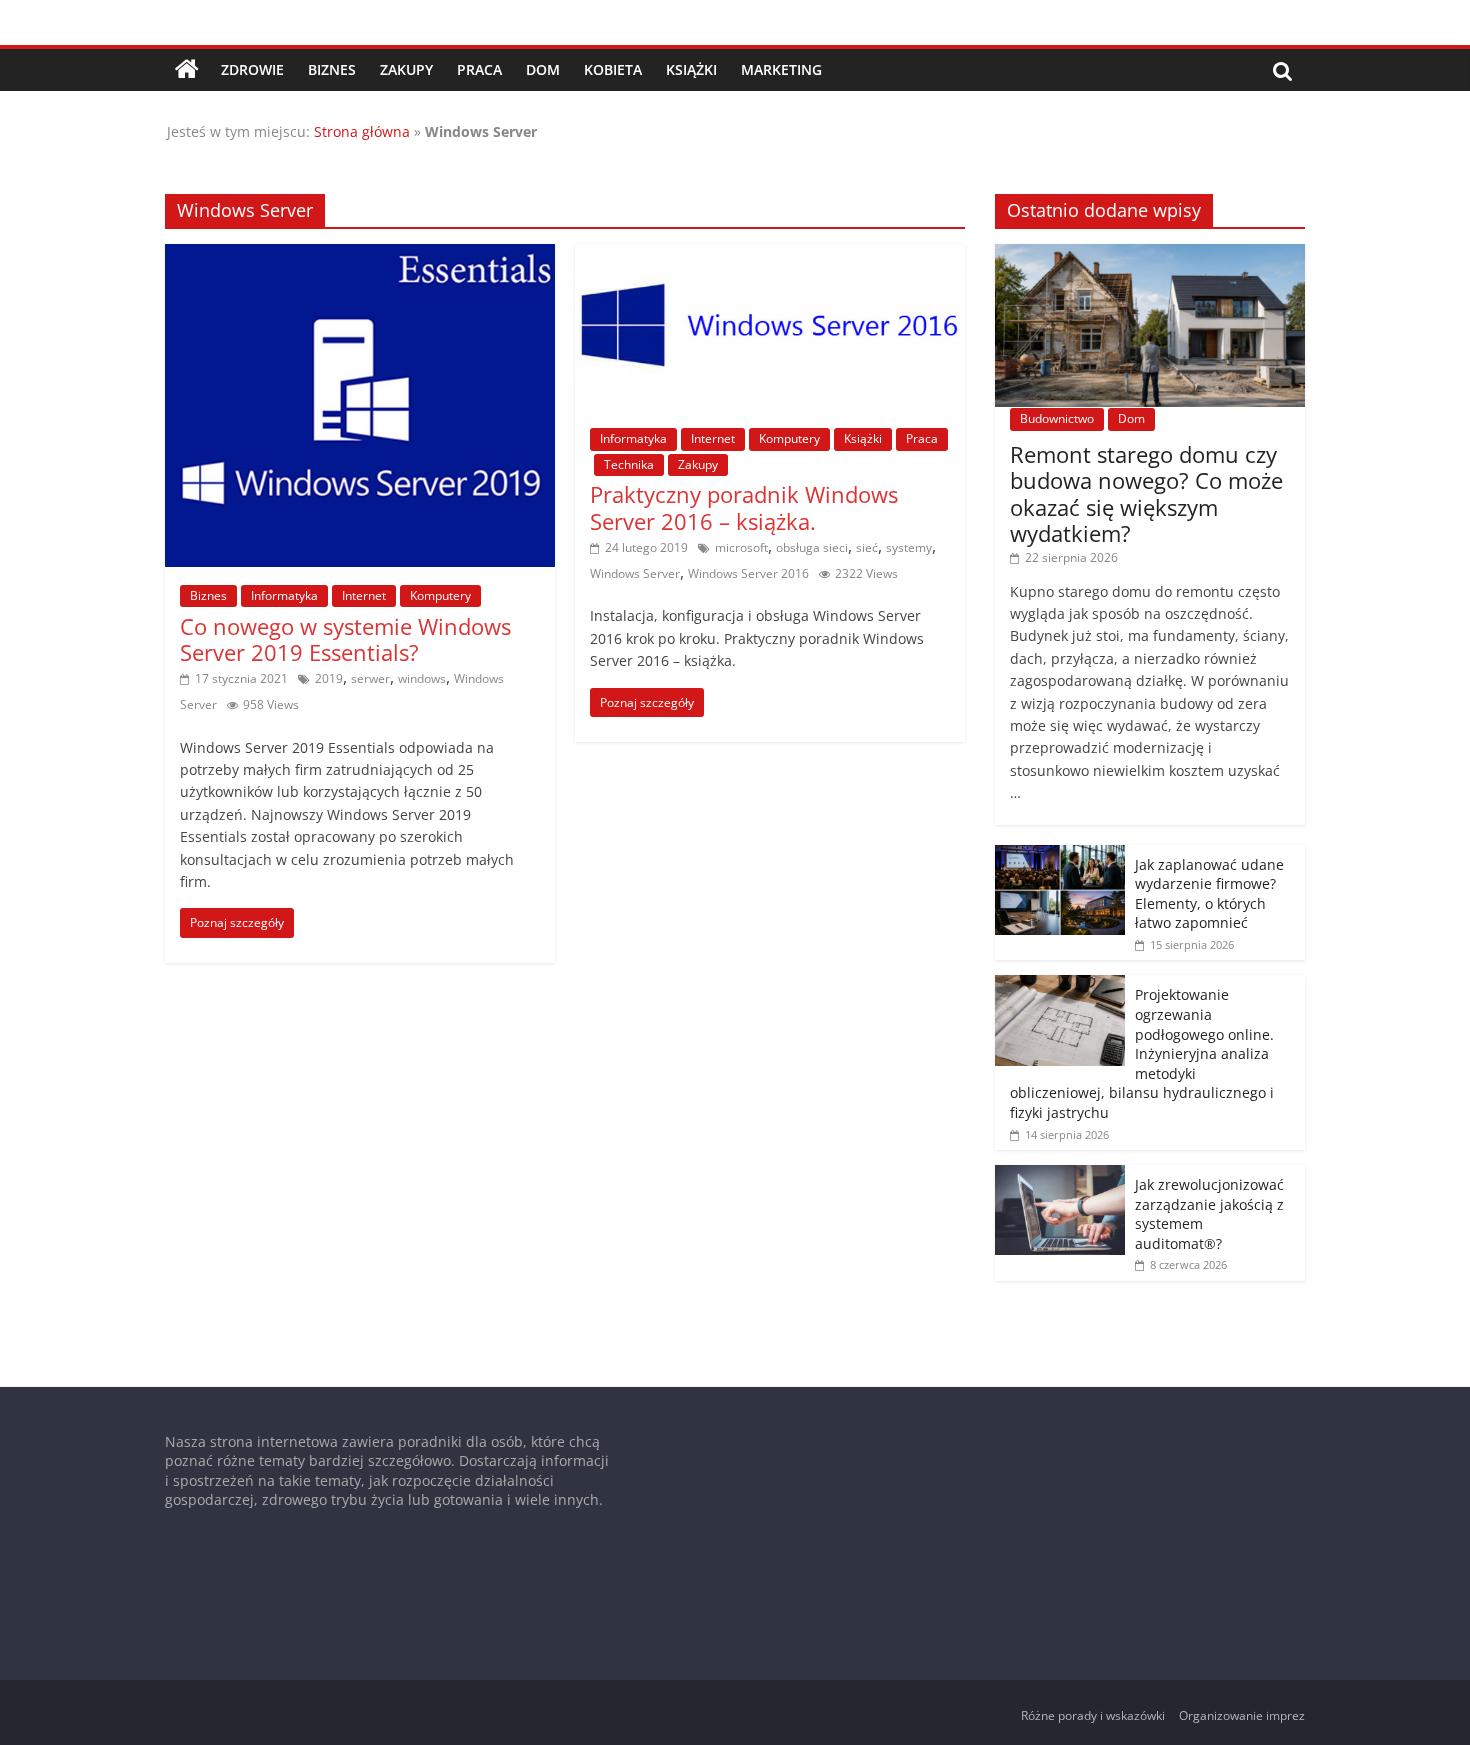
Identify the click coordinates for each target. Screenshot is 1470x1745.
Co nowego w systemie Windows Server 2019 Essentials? (345, 639)
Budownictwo (1057, 418)
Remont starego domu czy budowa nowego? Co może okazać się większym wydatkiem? (1146, 493)
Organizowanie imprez (1242, 1715)
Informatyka (284, 595)
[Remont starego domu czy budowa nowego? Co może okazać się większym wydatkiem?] (1150, 254)
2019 (329, 678)
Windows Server (635, 573)
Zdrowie (252, 69)
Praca (479, 69)
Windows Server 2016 (748, 573)
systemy (909, 547)
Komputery (440, 595)
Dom (543, 69)
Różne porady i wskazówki (1093, 1715)
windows (422, 678)
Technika (629, 464)
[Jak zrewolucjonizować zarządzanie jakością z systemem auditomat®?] (1060, 1175)
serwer (370, 678)
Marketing (781, 69)
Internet (364, 595)
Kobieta (613, 69)
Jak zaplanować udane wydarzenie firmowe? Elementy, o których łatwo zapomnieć (1209, 894)
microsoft (741, 547)
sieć (867, 547)
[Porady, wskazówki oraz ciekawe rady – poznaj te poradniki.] (187, 70)
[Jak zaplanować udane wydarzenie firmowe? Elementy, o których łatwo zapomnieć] (1060, 855)
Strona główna (362, 131)
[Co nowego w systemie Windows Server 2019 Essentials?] (360, 256)
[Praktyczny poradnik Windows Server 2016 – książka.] (770, 256)
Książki (691, 69)
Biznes (332, 69)
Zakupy (406, 69)
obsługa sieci (812, 547)
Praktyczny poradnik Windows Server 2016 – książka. (744, 507)
